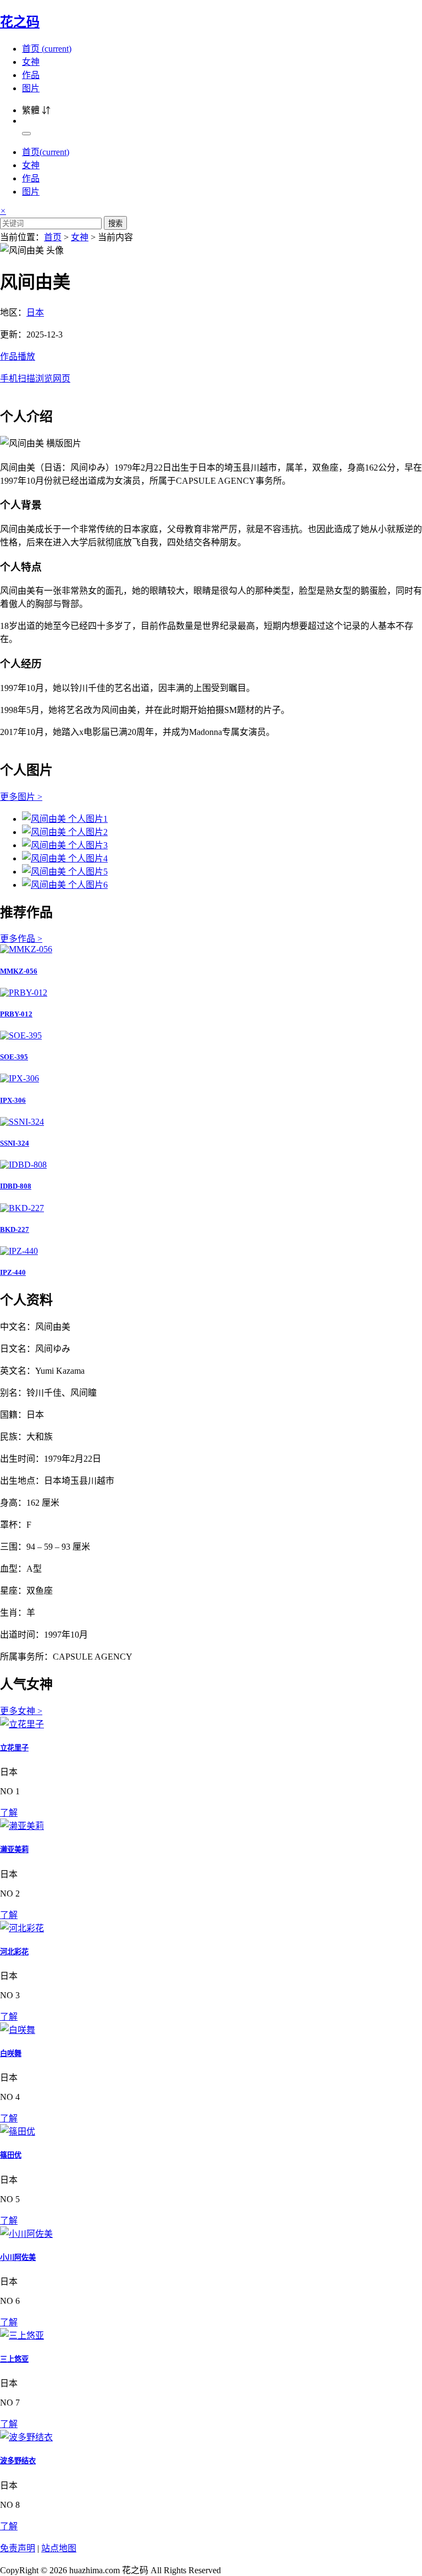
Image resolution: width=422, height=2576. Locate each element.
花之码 (20, 22)
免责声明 (18, 2548)
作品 (31, 75)
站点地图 (59, 2548)
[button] (211, 367)
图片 (31, 88)
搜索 (115, 223)
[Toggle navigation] (26, 134)
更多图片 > (21, 797)
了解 (9, 1813)
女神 (31, 62)
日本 (35, 313)
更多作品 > (21, 939)
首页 (47, 49)
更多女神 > (21, 1711)
